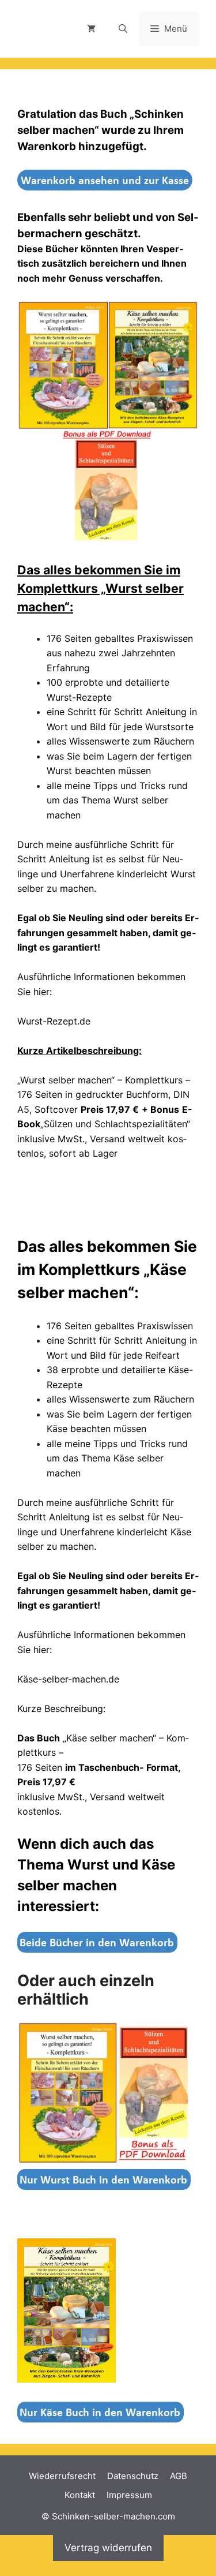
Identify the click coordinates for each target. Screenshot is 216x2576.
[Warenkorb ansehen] (91, 29)
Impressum (129, 2495)
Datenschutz (133, 2476)
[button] (123, 29)
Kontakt (80, 2495)
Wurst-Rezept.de (54, 1021)
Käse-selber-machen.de (68, 1679)
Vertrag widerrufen (108, 2548)
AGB (179, 2476)
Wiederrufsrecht (62, 2476)
